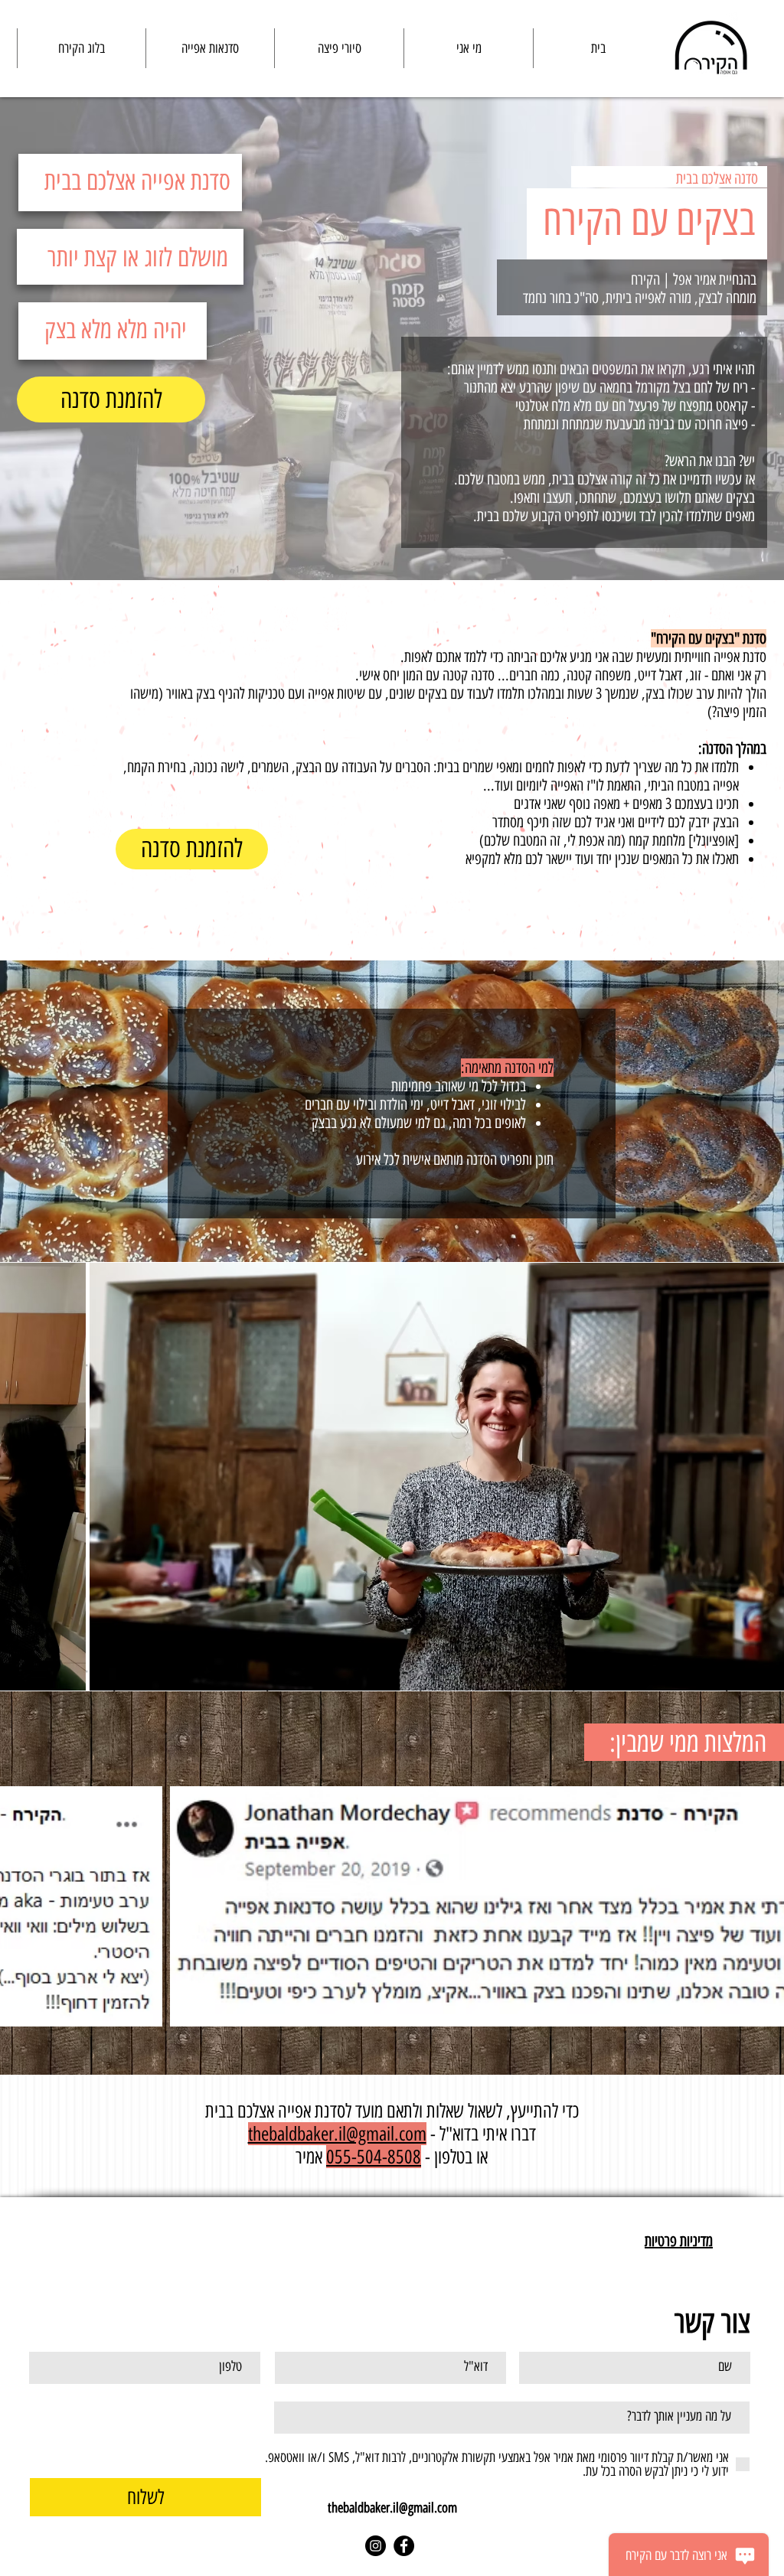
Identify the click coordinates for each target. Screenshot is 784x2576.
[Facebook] (404, 2546)
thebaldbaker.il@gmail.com (392, 2508)
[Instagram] (376, 2546)
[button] (210, 48)
